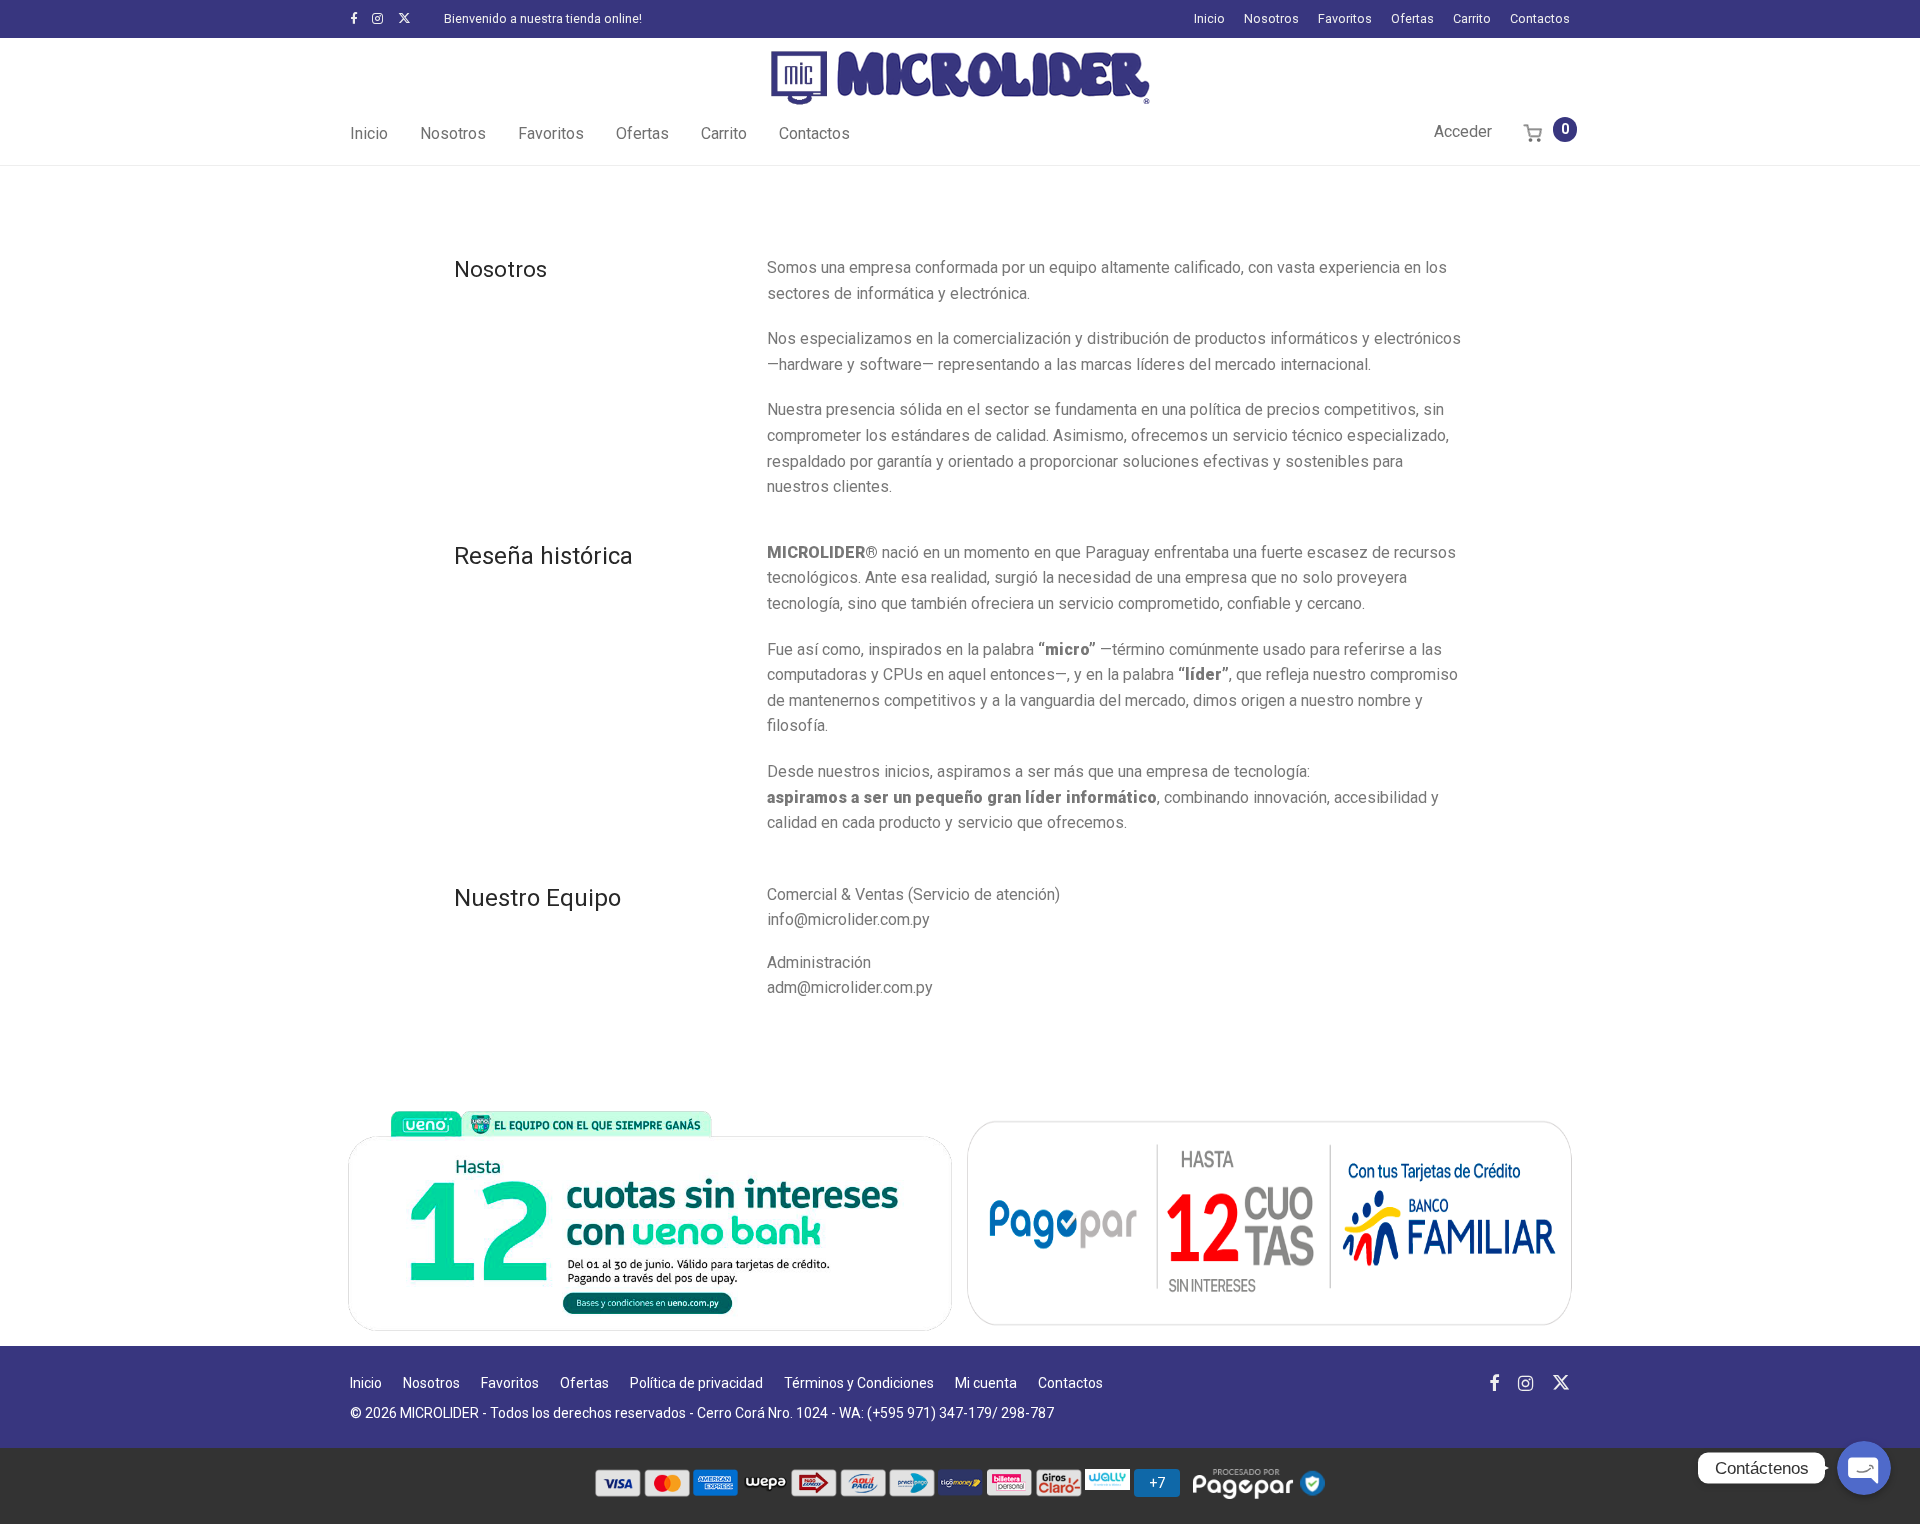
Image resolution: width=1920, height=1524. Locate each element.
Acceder (1463, 131)
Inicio (1209, 19)
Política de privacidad (696, 1383)
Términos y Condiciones (859, 1383)
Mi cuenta (986, 1383)
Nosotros (1271, 19)
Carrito (1472, 19)
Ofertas (1412, 19)
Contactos (1540, 19)
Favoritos (1345, 19)
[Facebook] (353, 18)
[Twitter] (404, 18)
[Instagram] (377, 18)
